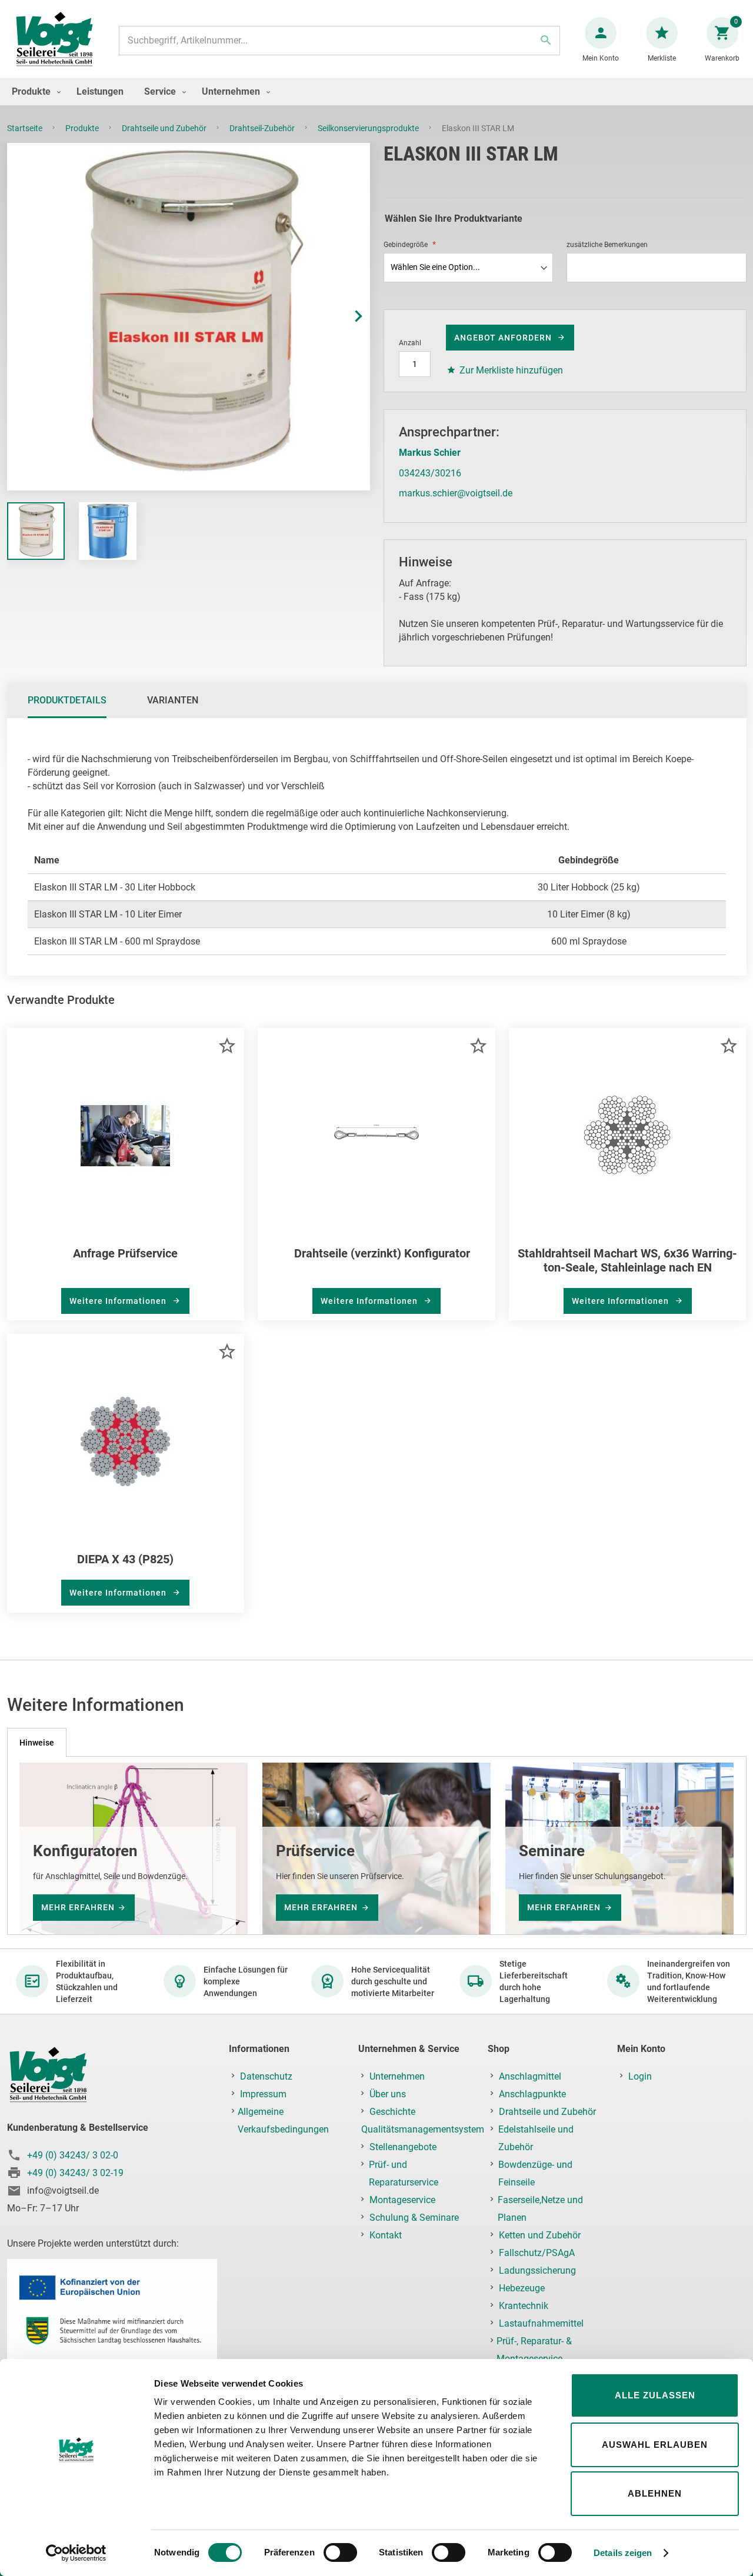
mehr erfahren (78, 1907)
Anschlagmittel (530, 2076)
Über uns (388, 2094)
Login (640, 2076)
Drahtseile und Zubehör (165, 128)
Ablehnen (655, 2493)
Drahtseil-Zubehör (263, 128)
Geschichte (392, 2112)
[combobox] (339, 41)
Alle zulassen (655, 2395)
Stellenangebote (403, 2147)
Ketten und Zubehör (540, 2235)
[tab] (67, 700)
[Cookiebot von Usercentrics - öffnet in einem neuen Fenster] (76, 2553)
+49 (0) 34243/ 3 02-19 (75, 2173)
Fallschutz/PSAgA (537, 2253)
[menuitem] (34, 91)
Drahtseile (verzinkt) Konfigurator (382, 1253)
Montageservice (402, 2200)
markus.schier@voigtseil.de (456, 493)
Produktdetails (67, 700)
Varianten (173, 700)
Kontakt (386, 2235)
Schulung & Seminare (414, 2218)
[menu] (376, 91)
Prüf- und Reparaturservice (404, 2173)
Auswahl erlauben (655, 2445)
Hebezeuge (522, 2288)
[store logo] (54, 40)
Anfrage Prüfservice (125, 1253)
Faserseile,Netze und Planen (540, 2209)
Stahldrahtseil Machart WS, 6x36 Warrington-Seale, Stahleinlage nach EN (627, 1260)
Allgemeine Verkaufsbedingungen (283, 2120)
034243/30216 (430, 473)
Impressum (263, 2094)
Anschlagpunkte (532, 2094)
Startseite (26, 128)
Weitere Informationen (119, 1301)
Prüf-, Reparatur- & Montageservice (534, 2350)
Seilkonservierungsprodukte (369, 128)
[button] (346, 317)
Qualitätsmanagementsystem (423, 2129)
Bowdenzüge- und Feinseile (535, 2173)
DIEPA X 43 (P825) (125, 1559)
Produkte (83, 128)
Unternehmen (397, 2076)
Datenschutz (266, 2076)
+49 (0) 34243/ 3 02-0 (73, 2155)
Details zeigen (623, 2553)
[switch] (340, 2554)
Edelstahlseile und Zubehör (536, 2138)
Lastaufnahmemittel (541, 2323)
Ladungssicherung (537, 2270)
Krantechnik (524, 2306)
